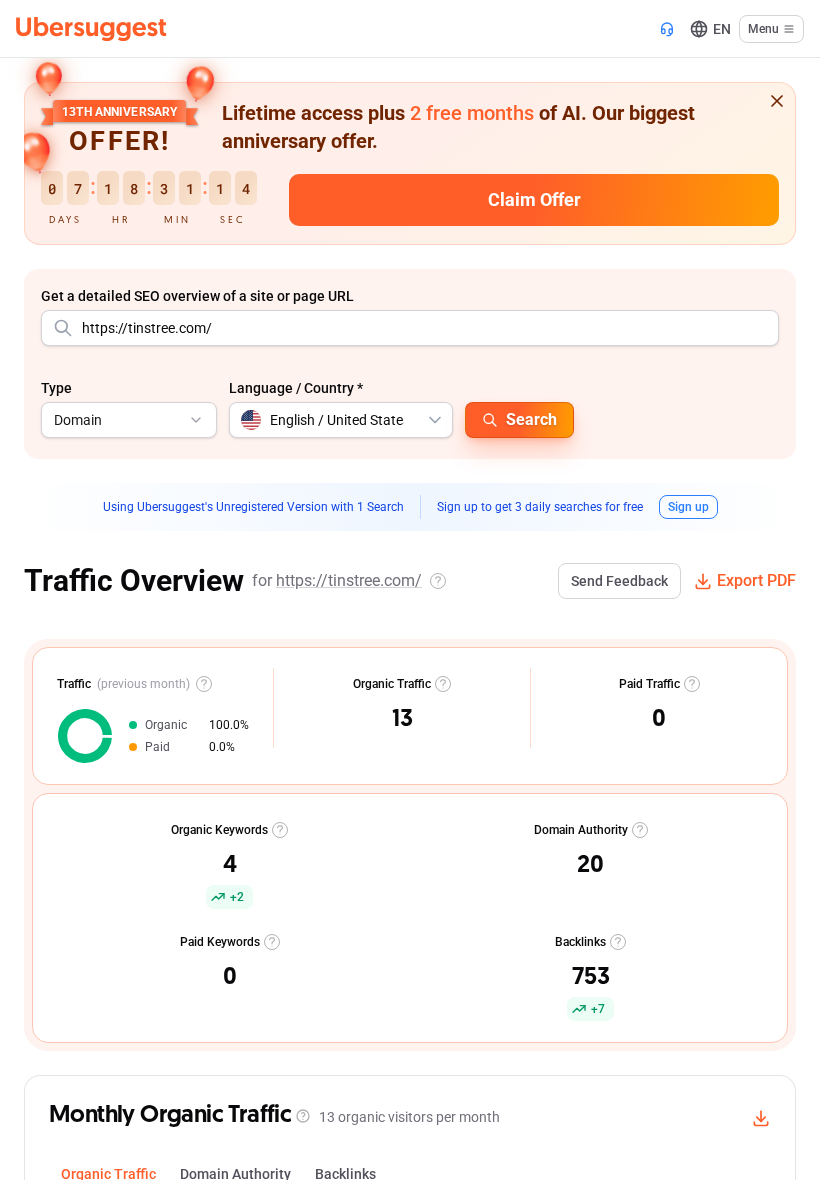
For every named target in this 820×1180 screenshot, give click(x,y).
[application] (85, 736)
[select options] (435, 420)
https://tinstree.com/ (349, 580)
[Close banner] (777, 101)
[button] (229, 862)
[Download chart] (761, 1118)
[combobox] (410, 328)
